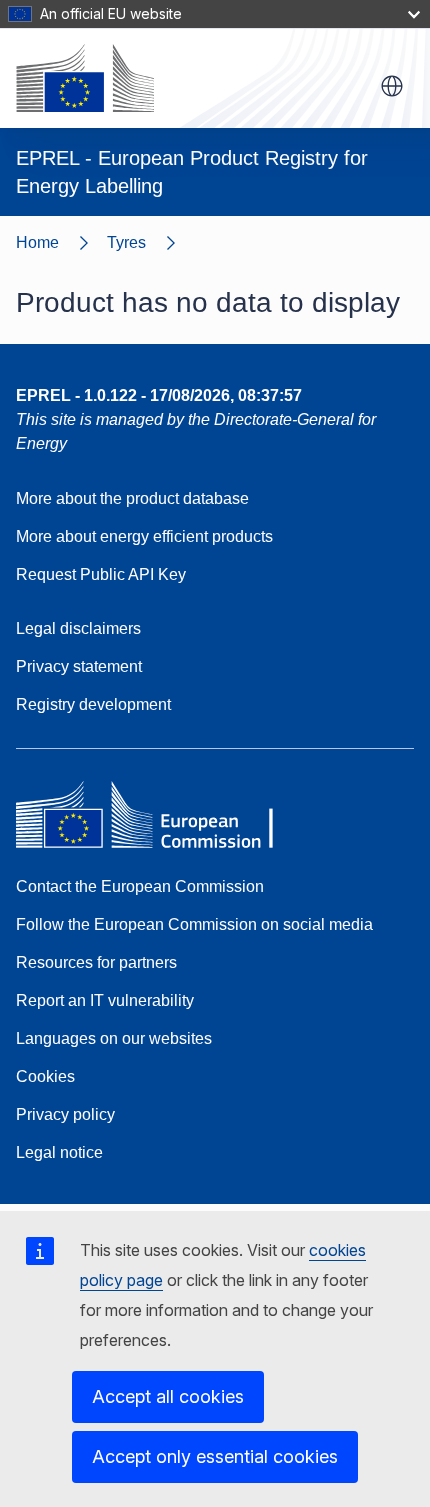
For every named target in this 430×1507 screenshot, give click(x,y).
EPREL (159, 395)
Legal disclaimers (78, 628)
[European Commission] (85, 78)
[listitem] (150, 243)
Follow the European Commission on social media (194, 924)
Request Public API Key (101, 574)
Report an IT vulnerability (105, 1000)
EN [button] (392, 86)
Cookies (45, 1076)
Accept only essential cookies (215, 1456)
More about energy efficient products (144, 536)
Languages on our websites (114, 1038)
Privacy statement (79, 666)
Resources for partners (96, 962)
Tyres (126, 242)
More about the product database (132, 498)
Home (37, 242)
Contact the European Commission (140, 886)
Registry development (93, 704)
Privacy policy (65, 1114)
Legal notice (59, 1152)
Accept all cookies (168, 1396)
